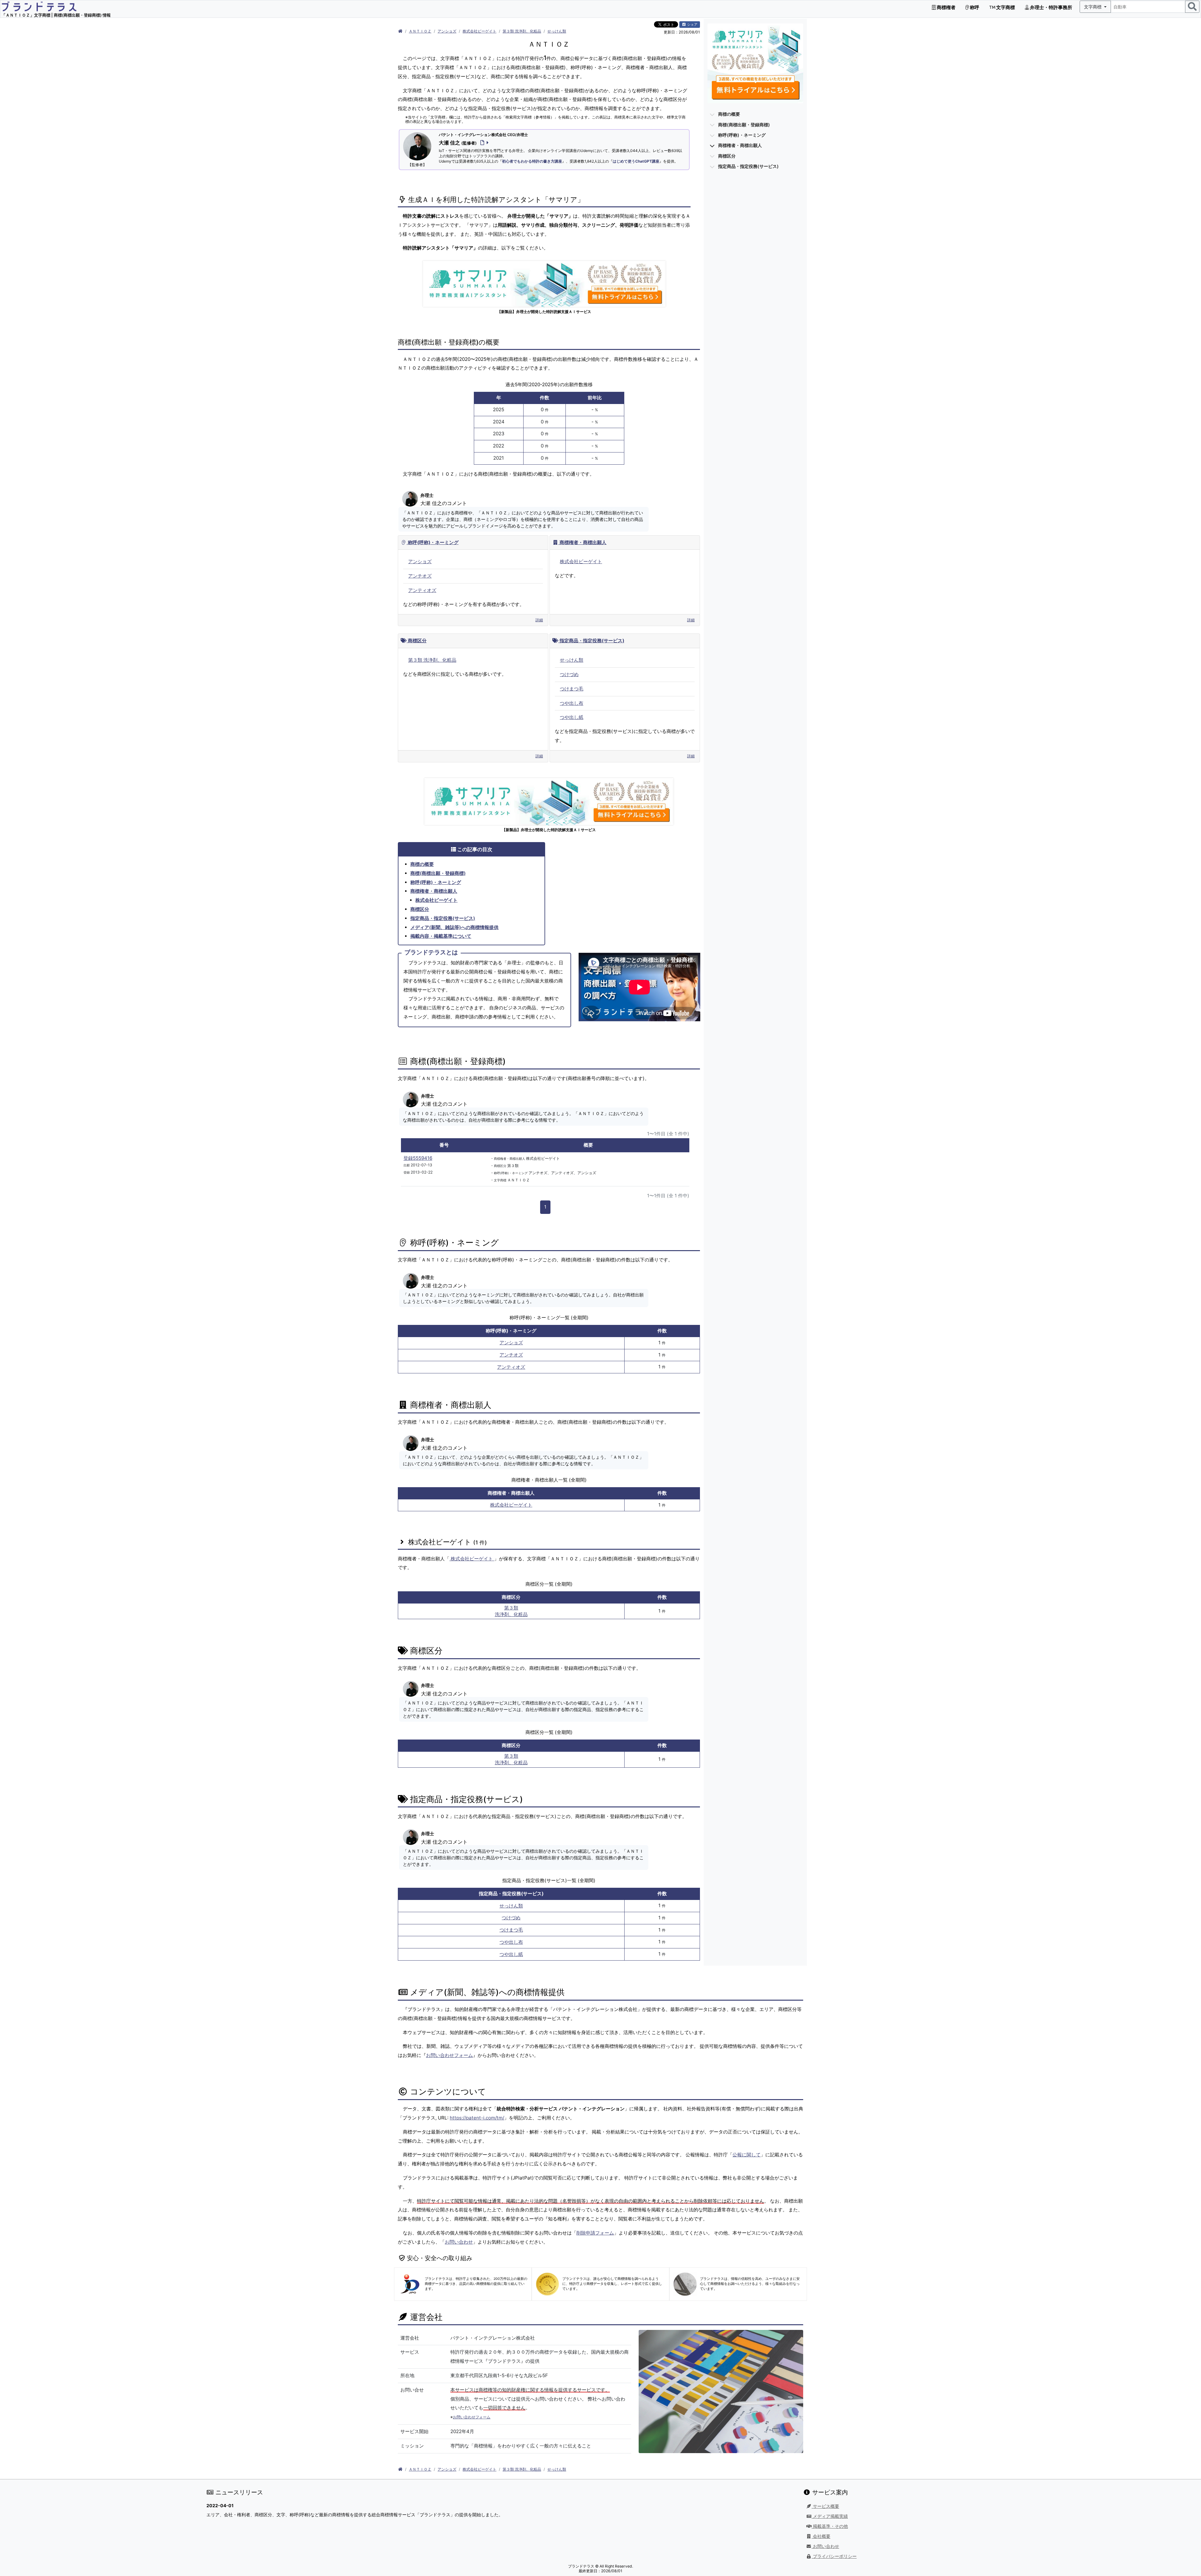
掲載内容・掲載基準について (441, 936)
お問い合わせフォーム (449, 2055)
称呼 (974, 7)
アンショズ (447, 31)
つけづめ (569, 674)
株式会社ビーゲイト (479, 31)
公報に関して (747, 2155)
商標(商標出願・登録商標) (438, 873)
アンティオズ (422, 590)
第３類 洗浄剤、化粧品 (522, 31)
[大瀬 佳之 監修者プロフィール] (483, 143)
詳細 (539, 620)
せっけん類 (557, 31)
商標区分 (417, 641)
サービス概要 (825, 2506)
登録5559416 (418, 1158)
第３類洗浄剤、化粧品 (511, 1611)
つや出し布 (572, 703)
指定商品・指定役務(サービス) (591, 641)
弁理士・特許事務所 (1051, 7)
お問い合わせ (459, 2242)
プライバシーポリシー (834, 2556)
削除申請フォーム (595, 2233)
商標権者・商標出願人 (582, 542)
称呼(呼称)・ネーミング (433, 542)
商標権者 (946, 7)
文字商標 (1005, 7)
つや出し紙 (572, 717)
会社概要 (821, 2536)
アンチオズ (420, 576)
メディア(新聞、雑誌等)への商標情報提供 (454, 927)
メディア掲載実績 (830, 2516)
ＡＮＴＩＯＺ (420, 31)
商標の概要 (422, 864)
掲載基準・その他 (830, 2526)
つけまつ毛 (572, 689)
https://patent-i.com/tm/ (477, 2118)
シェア (692, 24)
